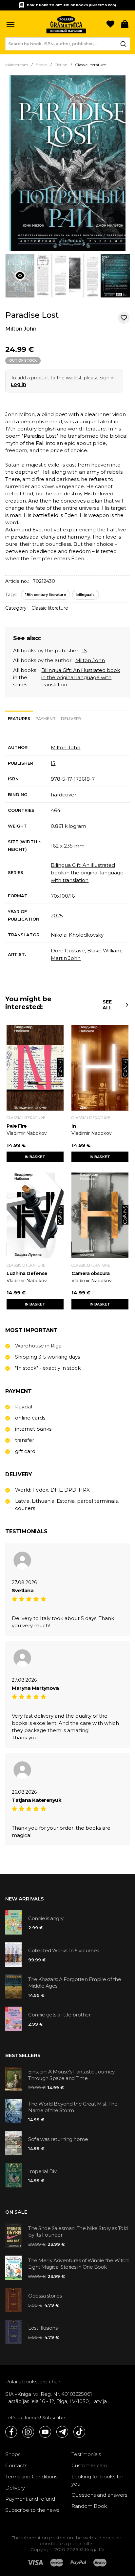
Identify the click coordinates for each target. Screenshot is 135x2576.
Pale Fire (17, 1126)
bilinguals (86, 595)
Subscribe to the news (32, 2510)
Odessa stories (45, 2296)
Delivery (15, 2488)
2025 (57, 916)
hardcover (64, 795)
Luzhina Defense (27, 1273)
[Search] (123, 44)
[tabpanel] (67, 853)
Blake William (104, 951)
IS (85, 650)
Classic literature (50, 608)
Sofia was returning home (58, 2139)
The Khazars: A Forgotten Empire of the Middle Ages (75, 1983)
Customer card (89, 2465)
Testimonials (86, 2454)
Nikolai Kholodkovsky (77, 935)
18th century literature (46, 595)
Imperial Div (42, 2171)
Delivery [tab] (71, 719)
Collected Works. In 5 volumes (64, 1950)
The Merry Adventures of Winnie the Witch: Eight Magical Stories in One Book (79, 2264)
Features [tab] (19, 719)
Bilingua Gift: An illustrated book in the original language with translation (81, 677)
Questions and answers (99, 2495)
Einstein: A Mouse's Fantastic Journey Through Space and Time (71, 2075)
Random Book (89, 2506)
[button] (10, 25)
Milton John (21, 329)
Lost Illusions (43, 2328)
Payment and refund (30, 2499)
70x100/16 (63, 896)
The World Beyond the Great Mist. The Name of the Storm (73, 2107)
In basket (35, 1157)
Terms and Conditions (31, 2477)
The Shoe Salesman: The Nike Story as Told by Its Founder (78, 2232)
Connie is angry (46, 1918)
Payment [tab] (46, 719)
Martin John (66, 958)
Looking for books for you (97, 2480)
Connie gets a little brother (59, 2015)
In (74, 1126)
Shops (13, 2454)
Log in (19, 384)
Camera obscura (90, 1273)
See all (107, 1005)
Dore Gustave (68, 951)
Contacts (16, 2465)
